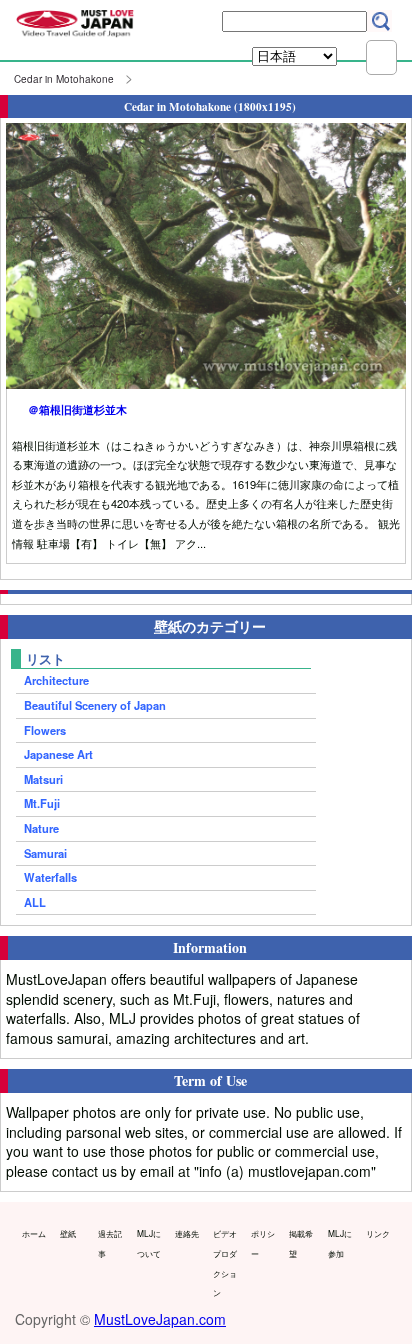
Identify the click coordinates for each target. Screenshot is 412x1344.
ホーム (34, 1233)
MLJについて (149, 1243)
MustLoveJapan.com (160, 1319)
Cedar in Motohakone (64, 79)
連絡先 (187, 1233)
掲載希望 (301, 1243)
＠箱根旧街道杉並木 (77, 409)
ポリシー (263, 1243)
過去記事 (110, 1243)
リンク (378, 1233)
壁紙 (68, 1233)
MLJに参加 (340, 1243)
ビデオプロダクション (225, 1262)
